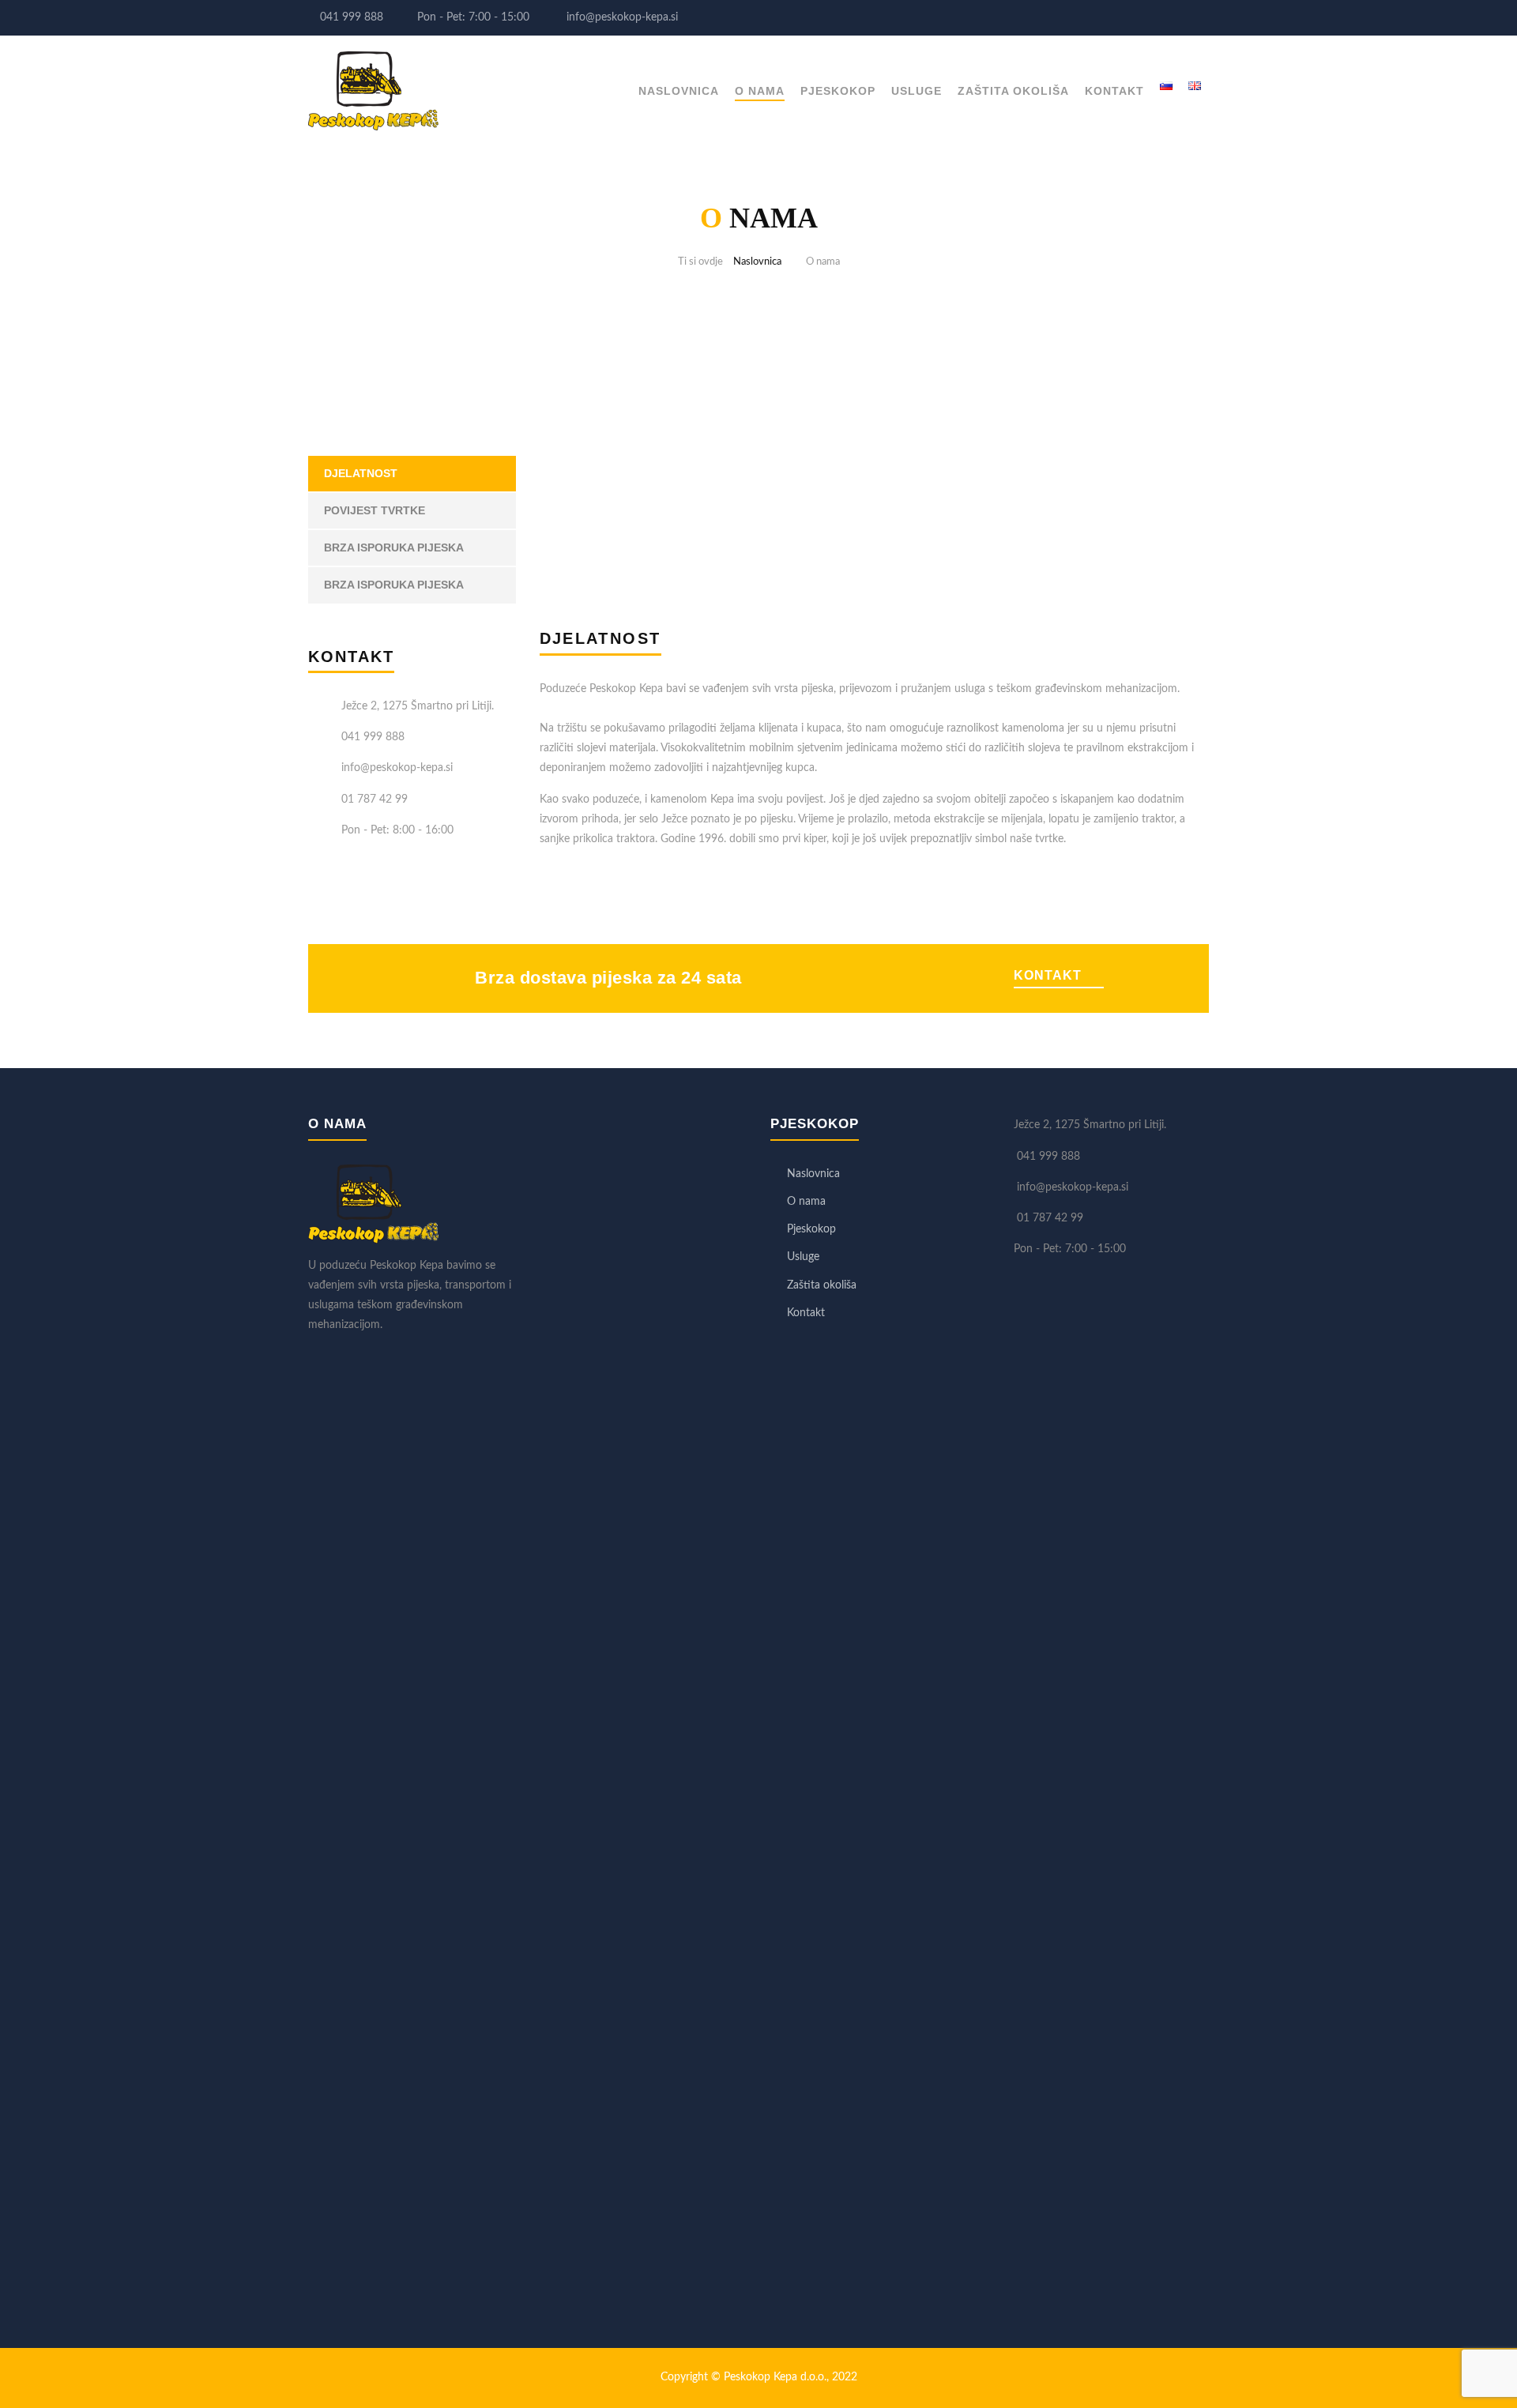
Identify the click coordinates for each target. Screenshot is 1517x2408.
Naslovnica (679, 91)
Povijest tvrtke (375, 510)
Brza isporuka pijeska (394, 547)
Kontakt (1114, 91)
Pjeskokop (838, 91)
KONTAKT (1048, 975)
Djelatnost (361, 473)
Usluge (917, 91)
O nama (760, 91)
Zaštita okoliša (1013, 91)
